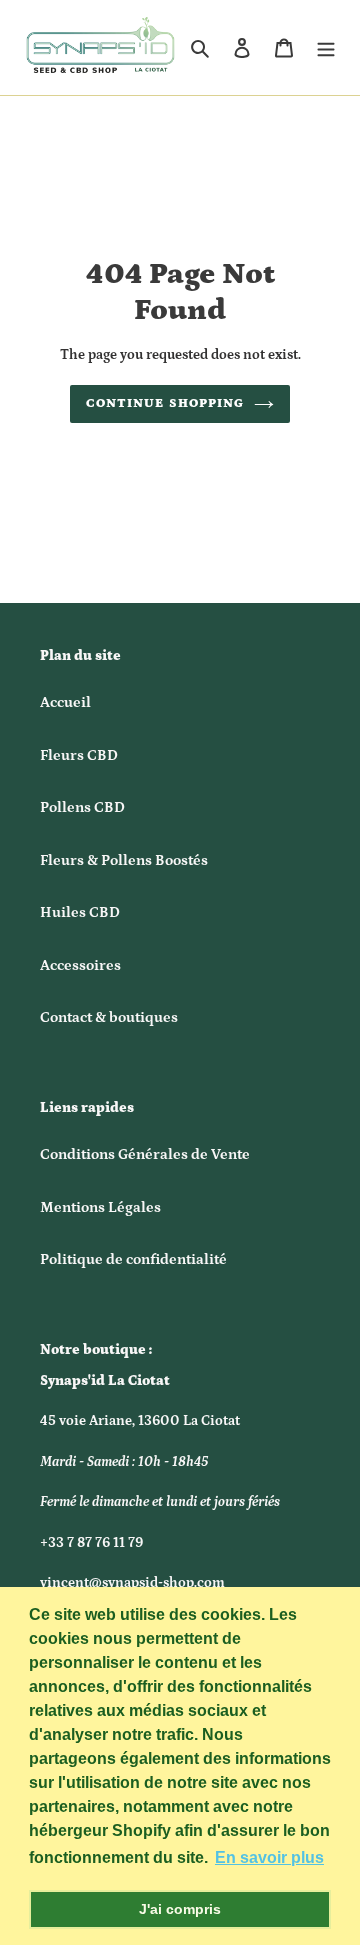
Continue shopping (165, 403)
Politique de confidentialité (133, 1259)
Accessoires (80, 965)
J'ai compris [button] (180, 1909)
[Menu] (326, 47)
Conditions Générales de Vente (145, 1154)
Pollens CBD (82, 807)
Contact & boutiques (109, 1017)
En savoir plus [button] (269, 1857)
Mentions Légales (100, 1207)
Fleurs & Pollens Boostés (124, 860)
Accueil (65, 702)
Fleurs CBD (79, 755)
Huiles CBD (80, 912)
